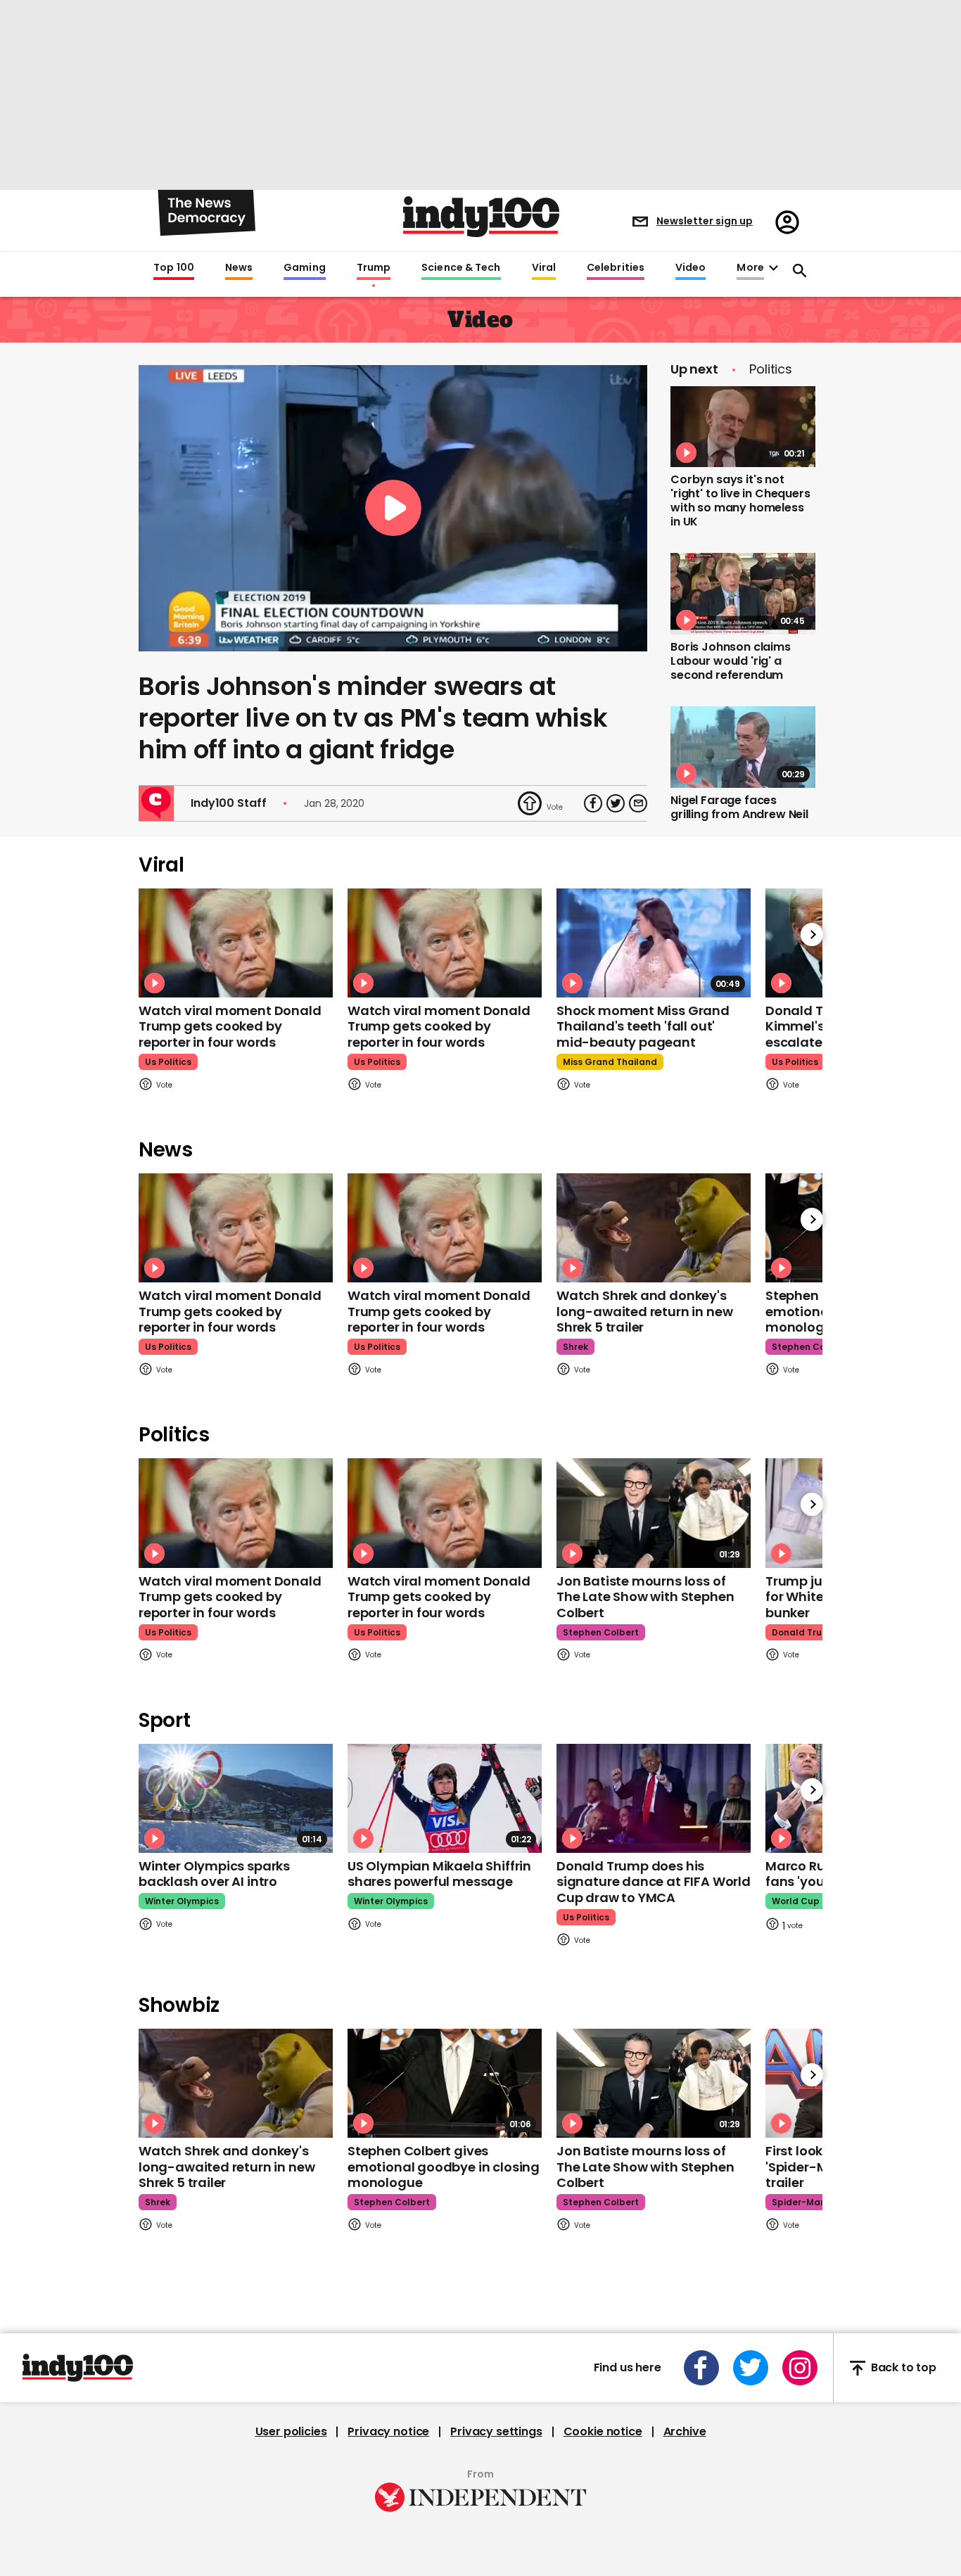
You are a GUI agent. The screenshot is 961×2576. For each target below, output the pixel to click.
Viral (544, 268)
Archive (685, 2432)
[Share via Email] (638, 803)
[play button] (393, 508)
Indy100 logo (481, 217)
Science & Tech (461, 268)
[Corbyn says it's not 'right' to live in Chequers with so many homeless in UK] (743, 427)
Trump (374, 268)
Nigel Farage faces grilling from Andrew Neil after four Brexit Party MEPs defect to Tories (739, 821)
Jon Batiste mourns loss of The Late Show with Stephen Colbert (645, 1597)
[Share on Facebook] (593, 803)
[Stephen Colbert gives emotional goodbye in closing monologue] (445, 2083)
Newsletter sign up (705, 221)
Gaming (305, 268)
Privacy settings (496, 2432)
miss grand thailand (610, 1062)
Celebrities (616, 268)
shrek (575, 1347)
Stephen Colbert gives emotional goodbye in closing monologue (444, 2167)
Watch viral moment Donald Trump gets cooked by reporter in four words (230, 1026)
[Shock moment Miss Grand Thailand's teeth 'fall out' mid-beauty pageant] (654, 943)
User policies (291, 2432)
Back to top (904, 2368)
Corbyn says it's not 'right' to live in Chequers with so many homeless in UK (740, 500)
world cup (796, 1901)
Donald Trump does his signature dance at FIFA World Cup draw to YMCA (654, 1882)
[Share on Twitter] (616, 803)
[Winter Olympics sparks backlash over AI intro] (236, 1798)
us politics (168, 1062)
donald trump (804, 1632)
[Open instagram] (800, 2368)
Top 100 (174, 268)
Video (690, 268)
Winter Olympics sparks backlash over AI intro (214, 1874)
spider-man (799, 2202)
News (239, 268)
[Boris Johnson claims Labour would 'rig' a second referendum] (743, 594)
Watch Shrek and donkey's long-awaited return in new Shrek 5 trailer (644, 1311)
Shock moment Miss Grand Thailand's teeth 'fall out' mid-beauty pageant (643, 1026)
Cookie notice (603, 2432)
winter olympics (182, 1901)
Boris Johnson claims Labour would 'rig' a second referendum (731, 661)
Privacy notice (388, 2432)
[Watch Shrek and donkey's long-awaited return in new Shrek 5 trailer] (654, 1228)
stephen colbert (810, 1347)
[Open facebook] (701, 2368)
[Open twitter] (751, 2368)
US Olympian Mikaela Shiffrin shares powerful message (439, 1874)
